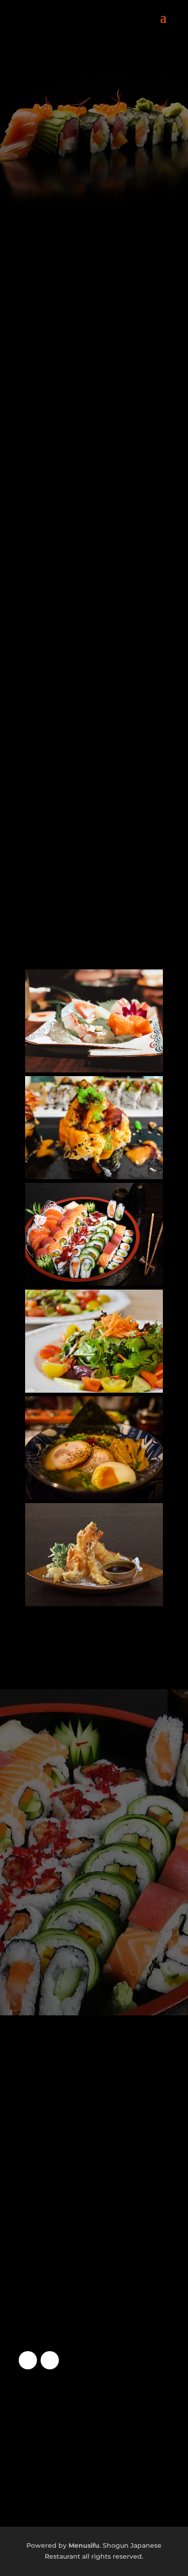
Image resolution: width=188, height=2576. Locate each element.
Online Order (94, 187)
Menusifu (84, 2545)
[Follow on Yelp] (50, 2360)
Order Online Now (94, 1824)
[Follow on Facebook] (28, 2360)
